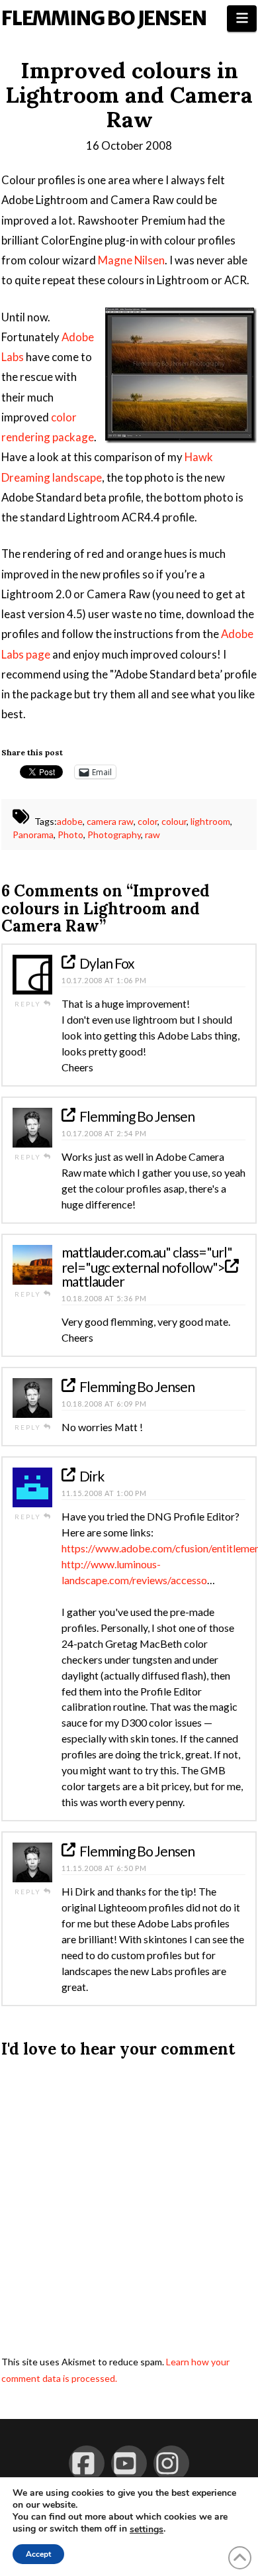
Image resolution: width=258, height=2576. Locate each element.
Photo (70, 834)
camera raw (110, 821)
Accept (38, 2554)
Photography (114, 834)
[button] (242, 19)
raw (152, 834)
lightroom (210, 821)
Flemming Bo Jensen (104, 18)
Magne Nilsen (131, 260)
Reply (29, 1004)
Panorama (33, 834)
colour (174, 821)
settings (147, 2530)
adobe (70, 821)
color (148, 821)
